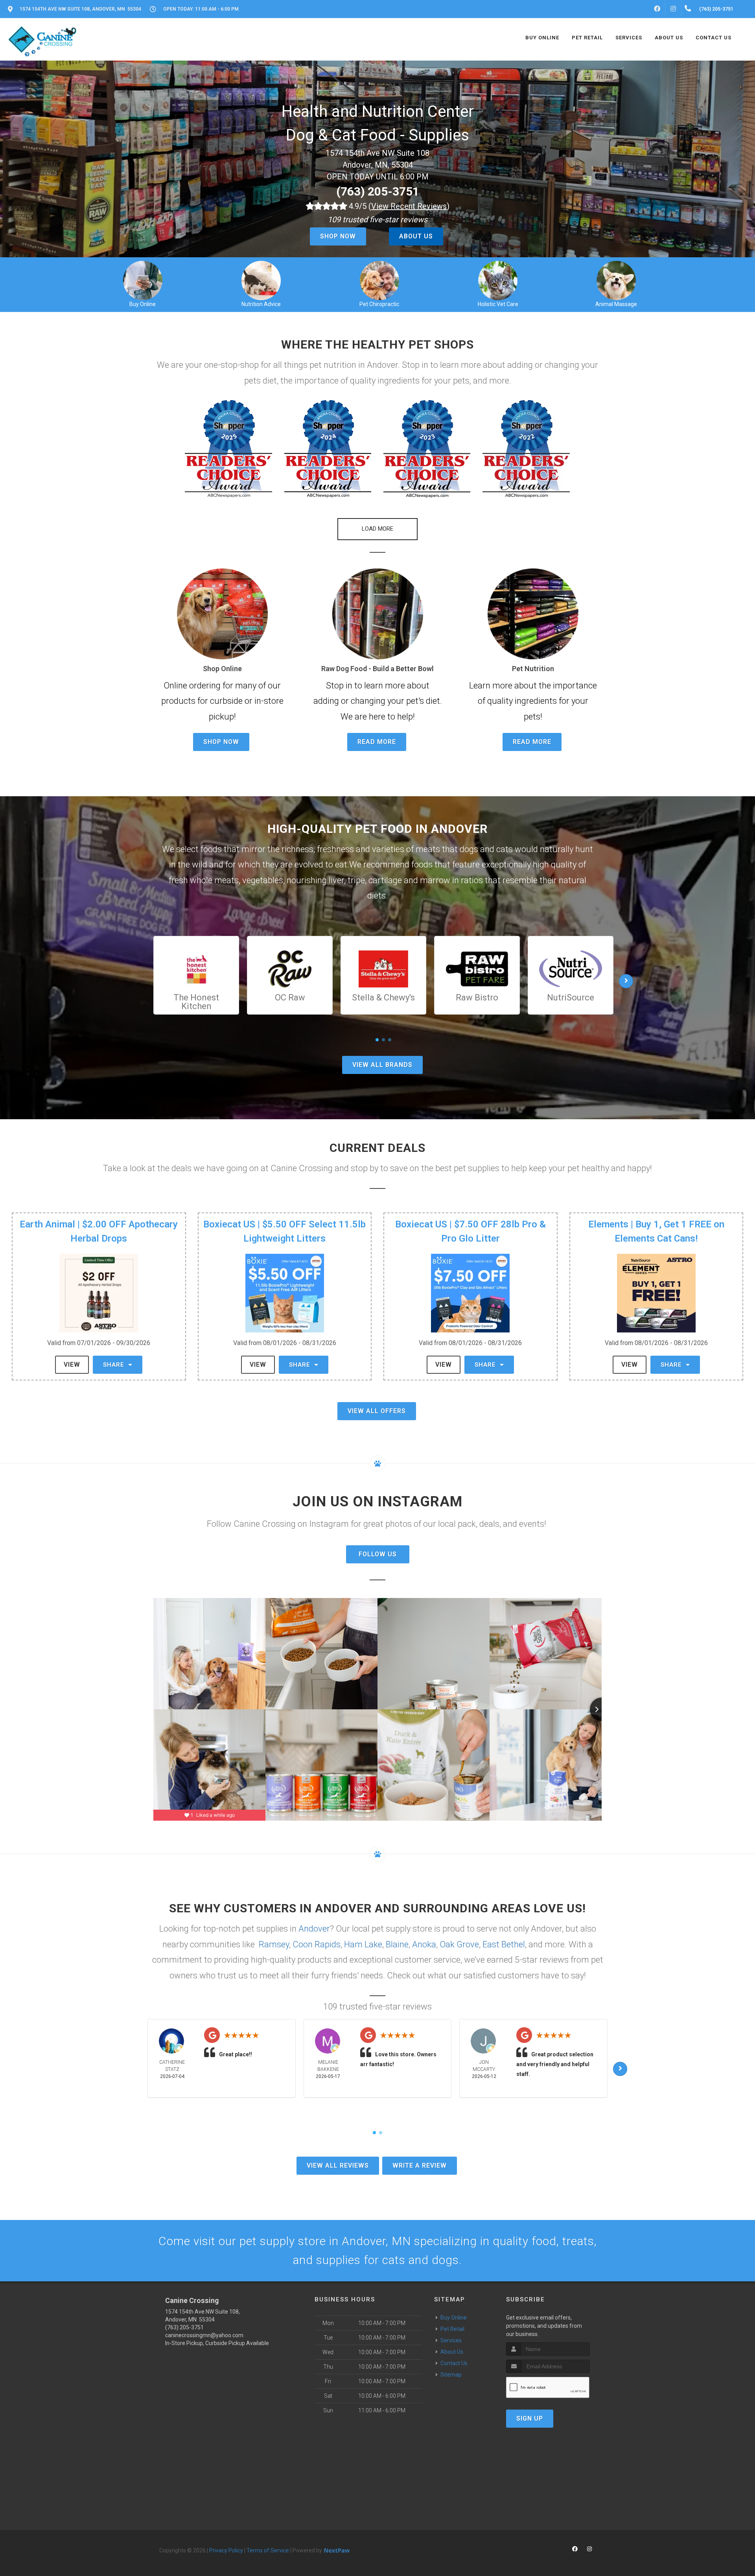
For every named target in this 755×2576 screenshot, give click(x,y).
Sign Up (530, 2418)
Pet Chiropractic (379, 304)
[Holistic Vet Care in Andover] (498, 280)
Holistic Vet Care (498, 304)
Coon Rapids (317, 1944)
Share (115, 1365)
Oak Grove (459, 1944)
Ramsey (274, 1944)
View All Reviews (338, 2165)
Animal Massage (616, 304)
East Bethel (504, 1944)
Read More (377, 742)
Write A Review (420, 2165)
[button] (228, 449)
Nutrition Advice (261, 304)
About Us (416, 236)
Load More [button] (377, 529)
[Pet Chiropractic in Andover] (379, 280)
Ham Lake (363, 1944)
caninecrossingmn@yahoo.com (204, 2335)
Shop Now (338, 236)
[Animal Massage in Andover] (616, 280)
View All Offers (377, 1411)
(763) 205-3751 (378, 191)
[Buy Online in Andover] (143, 280)
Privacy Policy (226, 2550)
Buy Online (143, 304)
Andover (314, 1929)
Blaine (397, 1944)
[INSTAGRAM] (673, 9)
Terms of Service (268, 2550)
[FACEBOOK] (657, 9)
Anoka (424, 1944)
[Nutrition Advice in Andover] (261, 280)
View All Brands (382, 1065)
